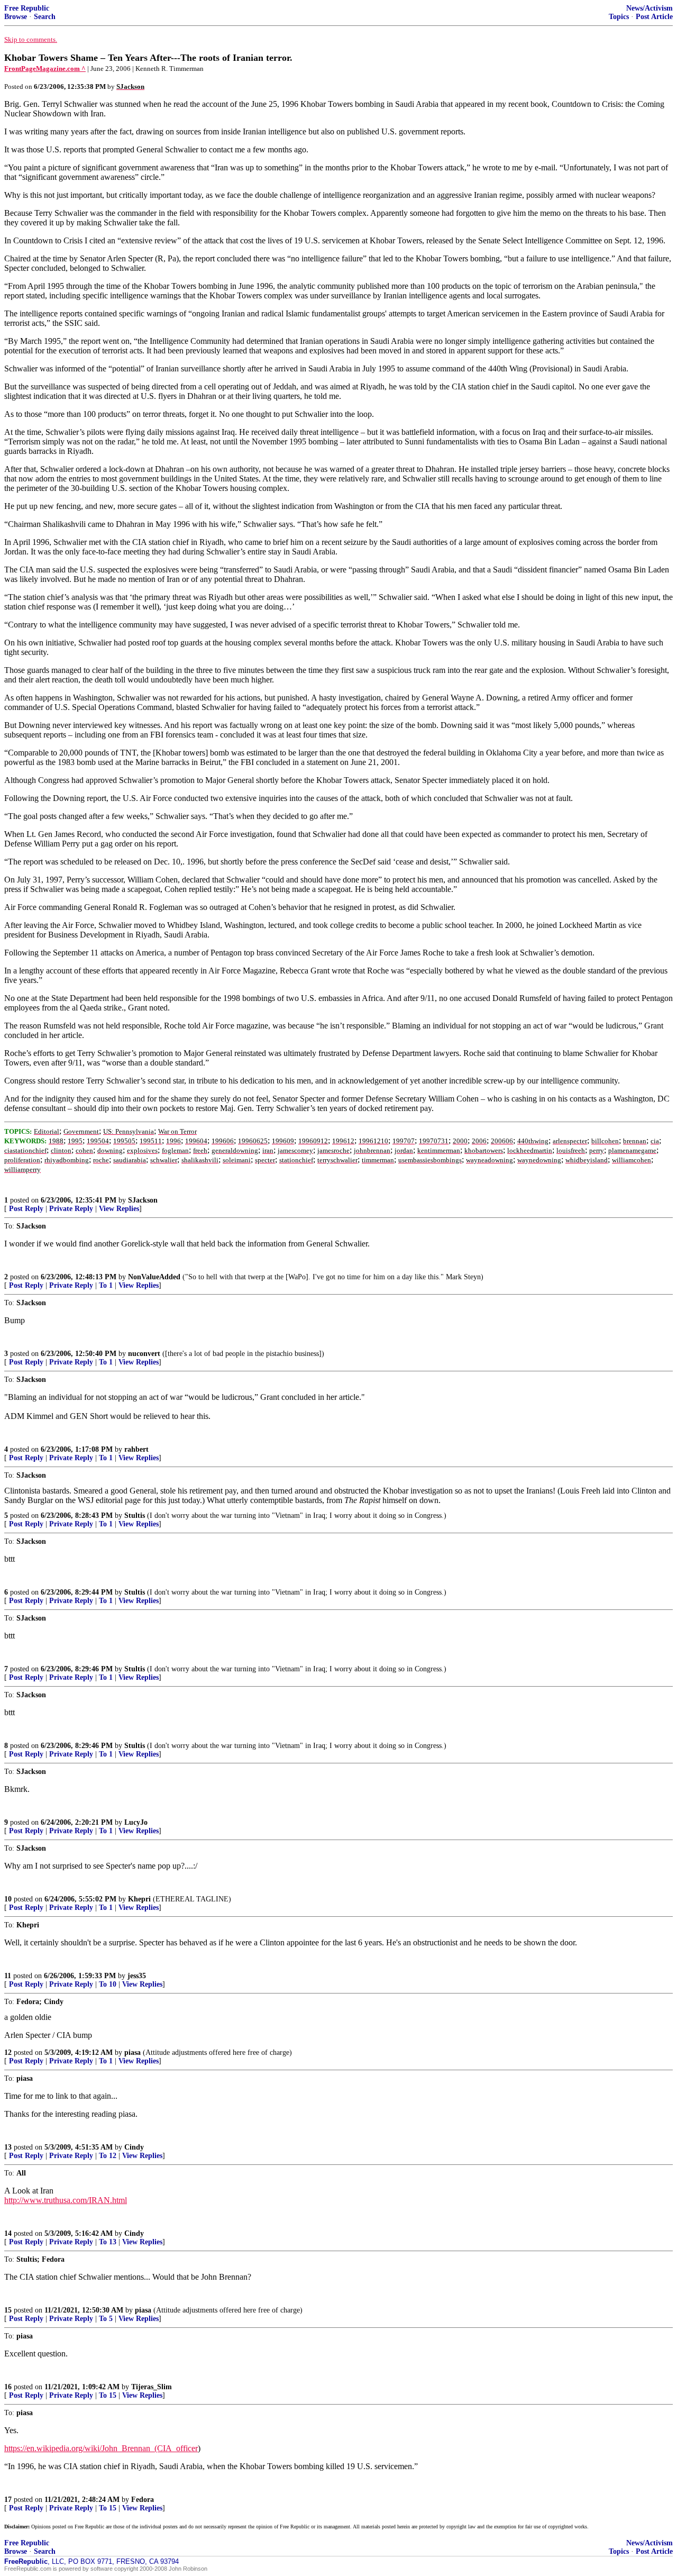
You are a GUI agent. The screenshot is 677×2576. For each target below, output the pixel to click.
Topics (619, 17)
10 (8, 1899)
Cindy (134, 2147)
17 (8, 2500)
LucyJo (136, 1822)
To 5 (106, 2319)
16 (8, 2387)
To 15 (108, 2395)
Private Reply (71, 1209)
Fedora (143, 2500)
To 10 (108, 1984)
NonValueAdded (154, 1277)
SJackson (143, 1200)
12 (8, 2052)
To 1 (106, 1285)
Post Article (654, 17)
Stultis (135, 1515)
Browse (16, 17)
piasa (132, 2052)
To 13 (108, 2242)
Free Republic (27, 8)
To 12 (108, 2156)
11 (8, 1976)
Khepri (139, 1899)
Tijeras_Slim (152, 2387)
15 (8, 2310)
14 (8, 2233)
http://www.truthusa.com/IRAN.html (66, 2200)
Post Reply (26, 1209)
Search (45, 17)
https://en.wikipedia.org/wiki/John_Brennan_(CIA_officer (101, 2448)
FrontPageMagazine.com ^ (45, 69)
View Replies (119, 1209)
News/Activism (649, 8)
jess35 (137, 1976)
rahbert (136, 1449)
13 (8, 2147)
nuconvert (144, 1354)
